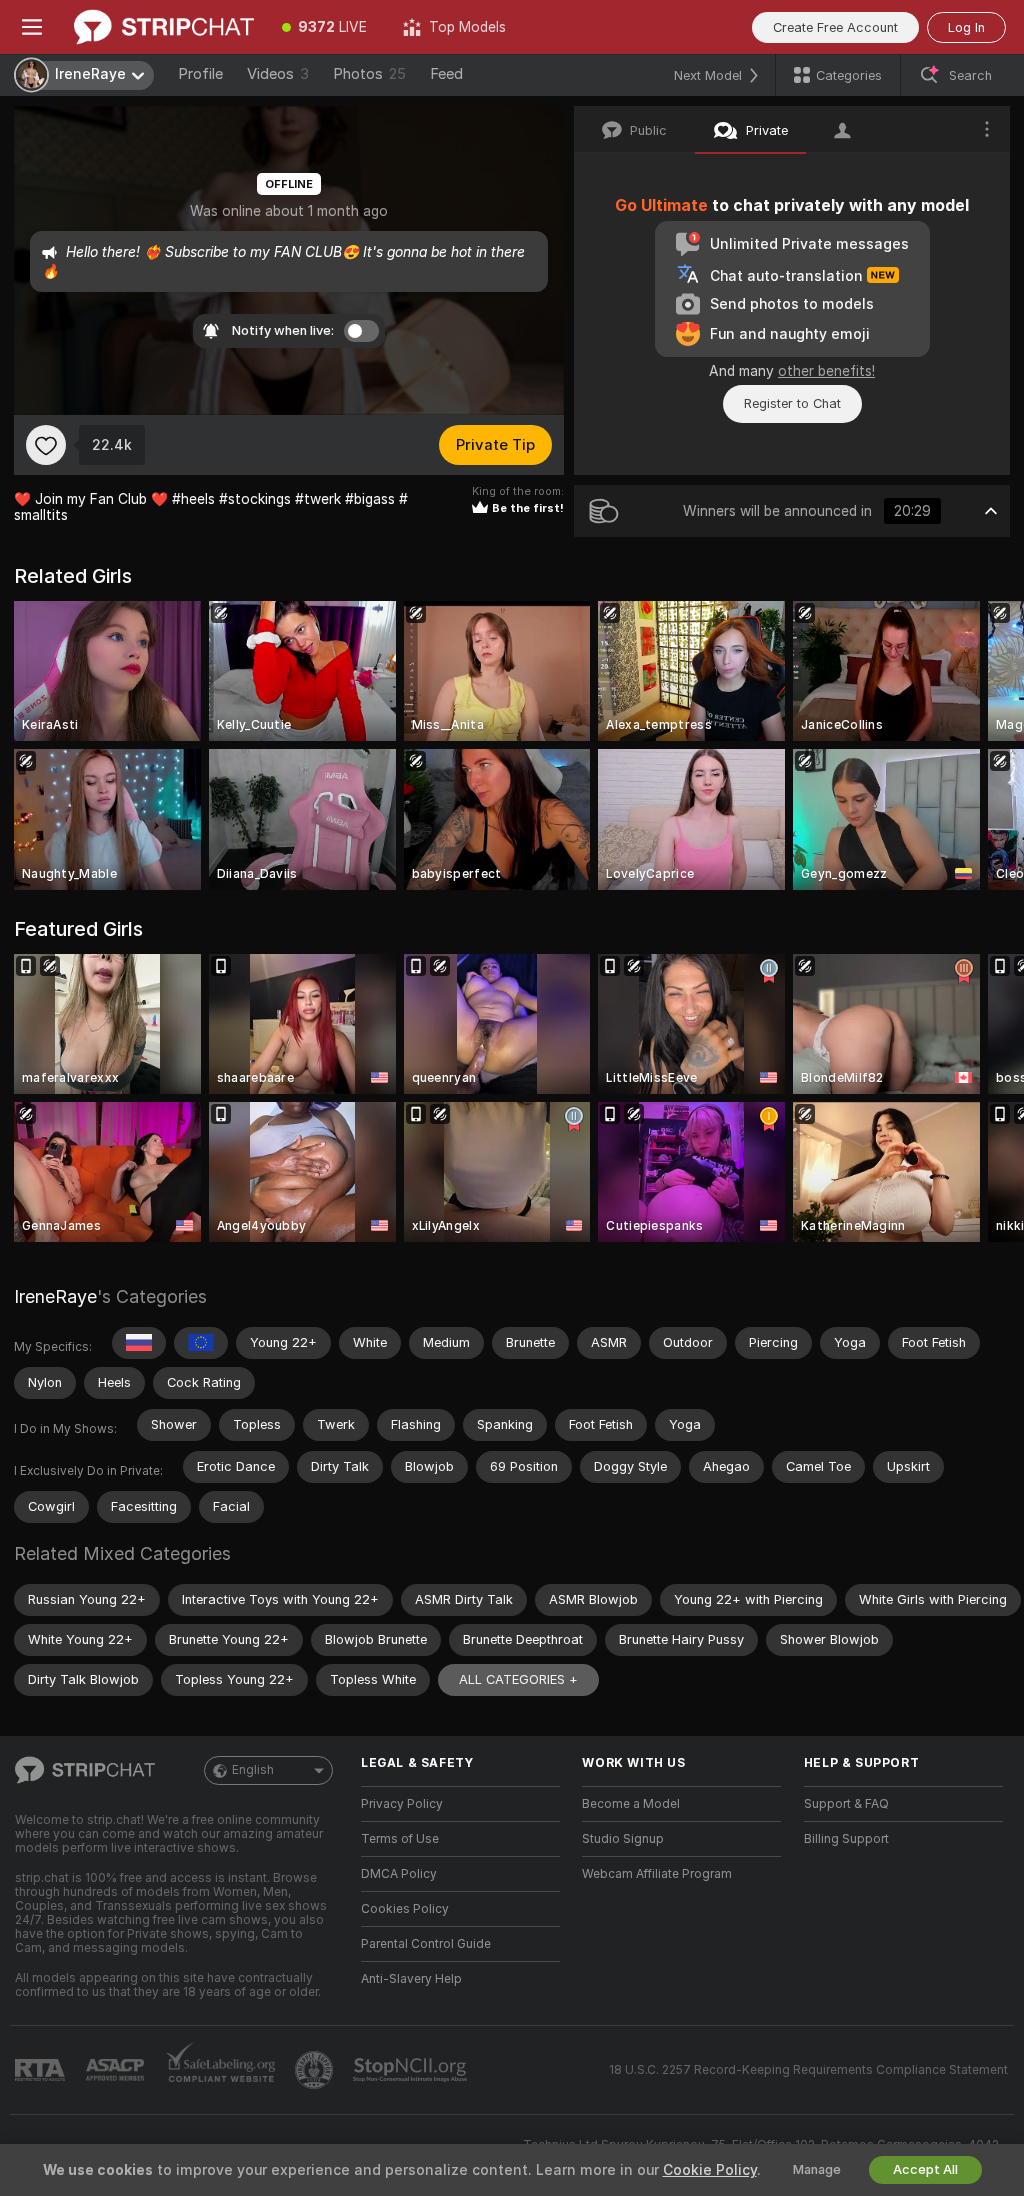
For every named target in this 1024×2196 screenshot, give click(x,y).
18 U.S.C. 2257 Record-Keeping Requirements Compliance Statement (808, 2070)
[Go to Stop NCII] (412, 2070)
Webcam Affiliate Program (657, 1874)
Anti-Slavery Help (411, 1979)
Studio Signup (623, 1839)
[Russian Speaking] (139, 1343)
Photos (369, 74)
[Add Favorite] (46, 445)
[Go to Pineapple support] (316, 2070)
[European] (201, 1343)
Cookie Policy (710, 2170)
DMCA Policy (399, 1874)
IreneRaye (55, 1296)
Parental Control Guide (426, 1944)
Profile (200, 74)
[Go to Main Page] (164, 27)
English (253, 1770)
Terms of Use (400, 1839)
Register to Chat (792, 403)
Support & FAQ (846, 1804)
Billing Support (846, 1839)
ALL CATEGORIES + (518, 1679)
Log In (966, 27)
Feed (446, 74)
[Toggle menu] (32, 27)
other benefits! (826, 371)
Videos (278, 74)
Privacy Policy (402, 1804)
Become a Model (631, 1804)
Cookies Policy (405, 1909)
